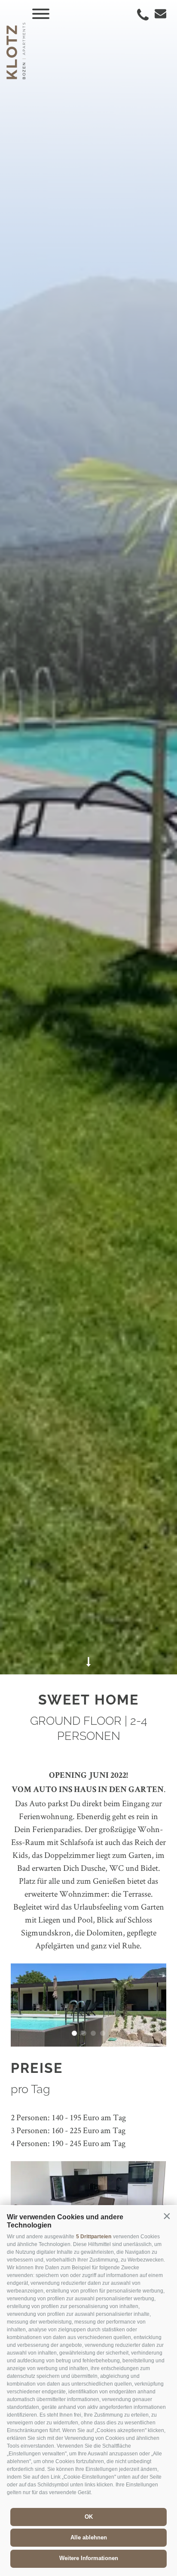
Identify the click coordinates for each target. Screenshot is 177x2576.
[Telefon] (143, 15)
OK (89, 2517)
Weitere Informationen (89, 2558)
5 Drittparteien (94, 2237)
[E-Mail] (158, 14)
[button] (167, 2216)
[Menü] (41, 14)
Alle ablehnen (89, 2537)
